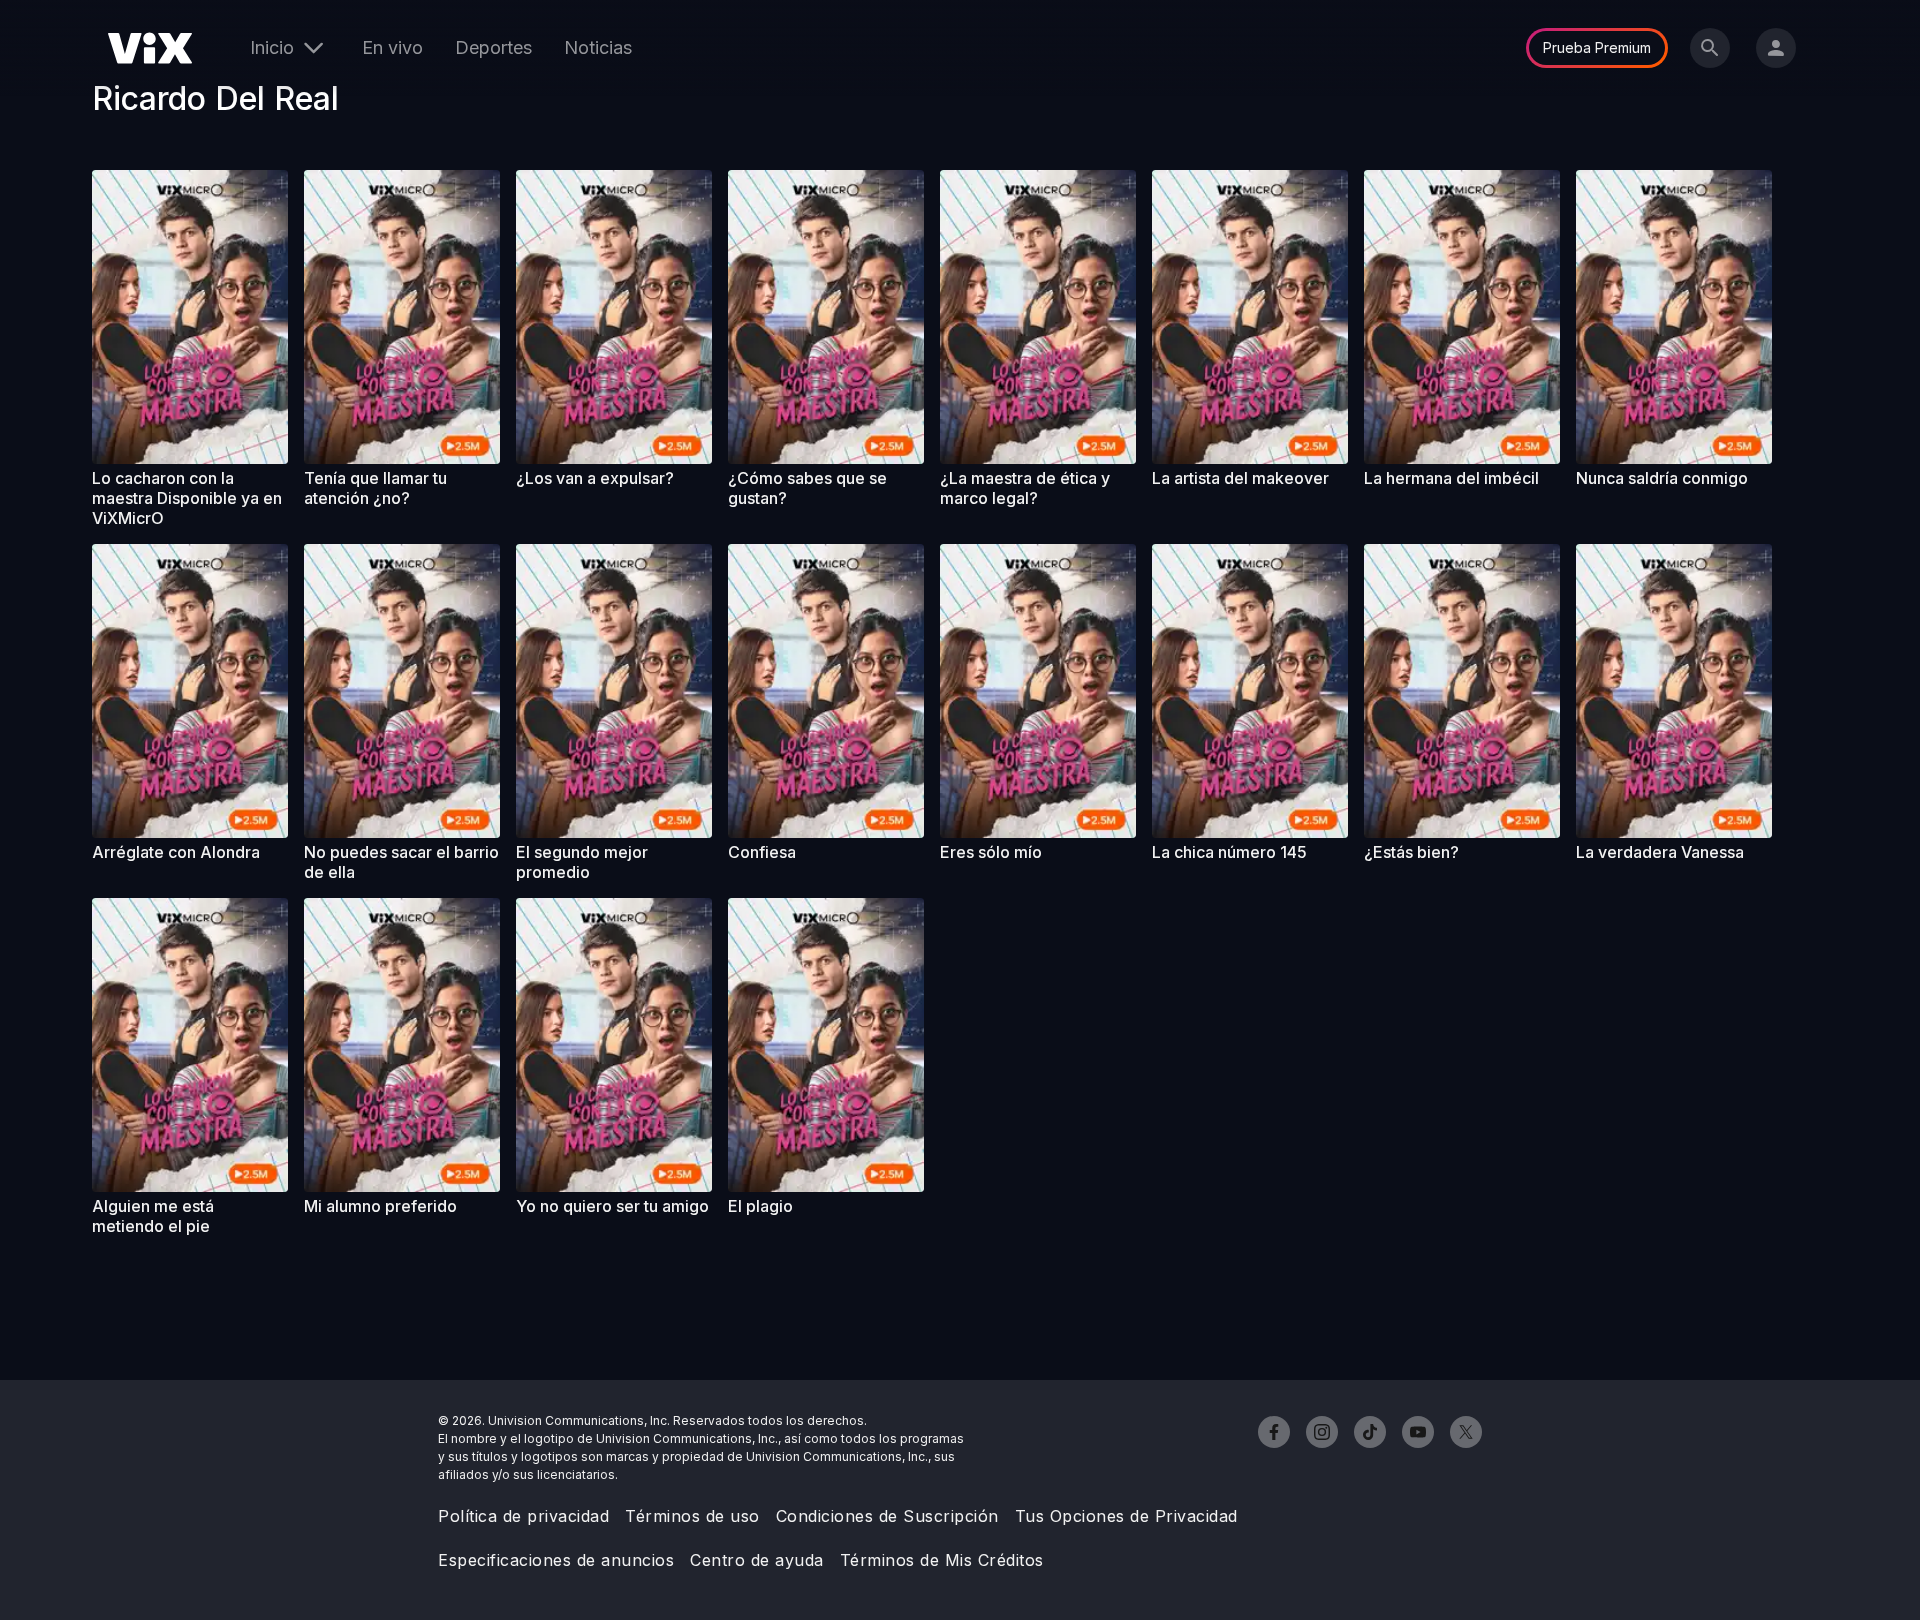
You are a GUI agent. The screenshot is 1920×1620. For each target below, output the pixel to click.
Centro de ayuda (757, 1560)
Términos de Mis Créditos (942, 1560)
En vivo (392, 47)
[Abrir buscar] (1710, 48)
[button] (190, 317)
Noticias (598, 47)
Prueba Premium (1597, 47)
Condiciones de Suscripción (887, 1516)
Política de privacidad (523, 1516)
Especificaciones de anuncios (556, 1560)
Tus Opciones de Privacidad (1126, 1516)
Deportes (493, 47)
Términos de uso (692, 1516)
